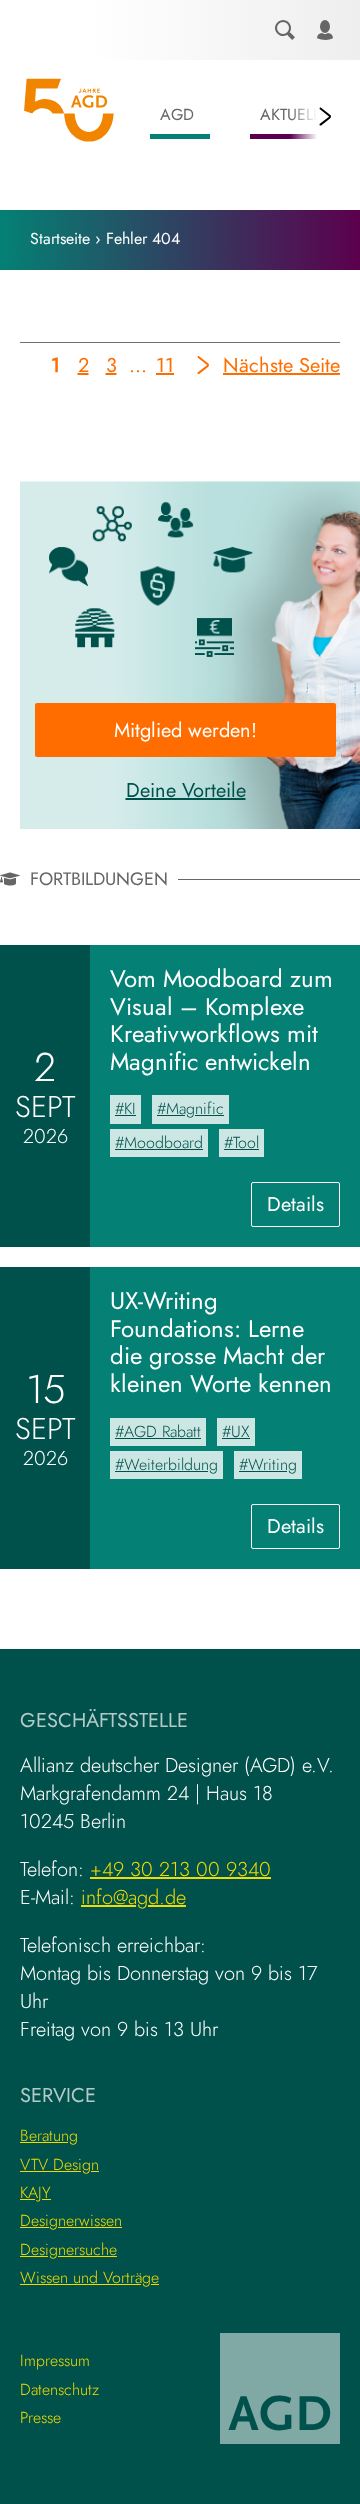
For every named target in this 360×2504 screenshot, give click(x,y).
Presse (40, 2417)
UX (240, 1431)
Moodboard (163, 1142)
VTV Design (59, 2164)
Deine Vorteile (186, 790)
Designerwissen (71, 2220)
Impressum (55, 2360)
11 (165, 369)
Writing (272, 1464)
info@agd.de (133, 1897)
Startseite (60, 238)
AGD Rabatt (162, 1431)
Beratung (49, 2135)
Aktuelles (299, 114)
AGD (177, 114)
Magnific (195, 1108)
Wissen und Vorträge (89, 2277)
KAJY (35, 2192)
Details (303, 1208)
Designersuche (68, 2249)
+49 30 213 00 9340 (180, 1869)
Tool (246, 1142)
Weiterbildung (171, 1464)
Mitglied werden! (185, 730)
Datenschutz (59, 2389)
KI (130, 1108)
